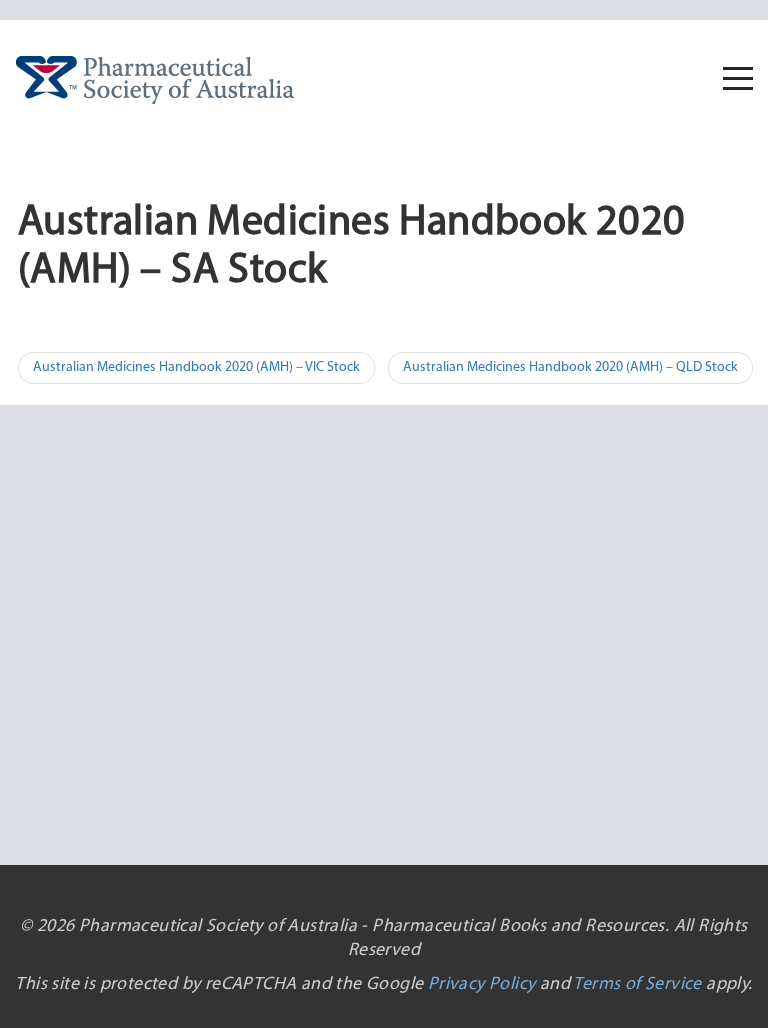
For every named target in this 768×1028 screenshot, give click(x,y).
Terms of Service (637, 985)
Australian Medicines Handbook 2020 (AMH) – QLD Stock (570, 367)
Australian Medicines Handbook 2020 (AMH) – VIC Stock (196, 367)
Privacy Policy (482, 985)
